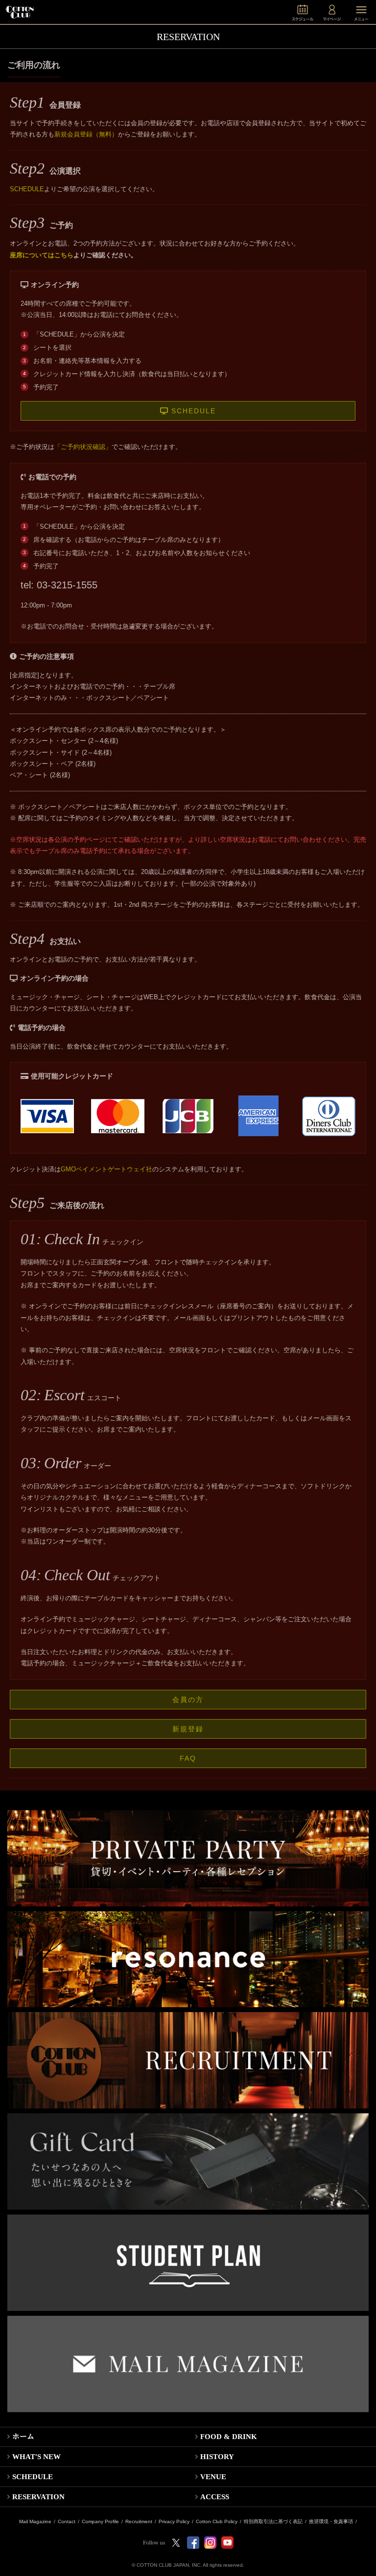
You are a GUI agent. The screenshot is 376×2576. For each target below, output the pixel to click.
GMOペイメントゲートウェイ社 (106, 1169)
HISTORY (217, 2457)
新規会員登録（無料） (86, 134)
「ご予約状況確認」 (83, 447)
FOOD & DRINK (229, 2437)
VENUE (213, 2477)
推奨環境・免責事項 (331, 2522)
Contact (67, 2522)
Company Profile (100, 2522)
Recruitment (139, 2522)
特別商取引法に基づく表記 (273, 2522)
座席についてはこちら (42, 255)
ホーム (23, 2437)
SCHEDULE (27, 189)
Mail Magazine (35, 2522)
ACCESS (215, 2497)
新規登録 (188, 1729)
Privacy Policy (174, 2522)
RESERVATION (38, 2497)
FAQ (188, 1758)
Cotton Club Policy (217, 2522)
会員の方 (188, 1700)
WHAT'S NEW (36, 2457)
